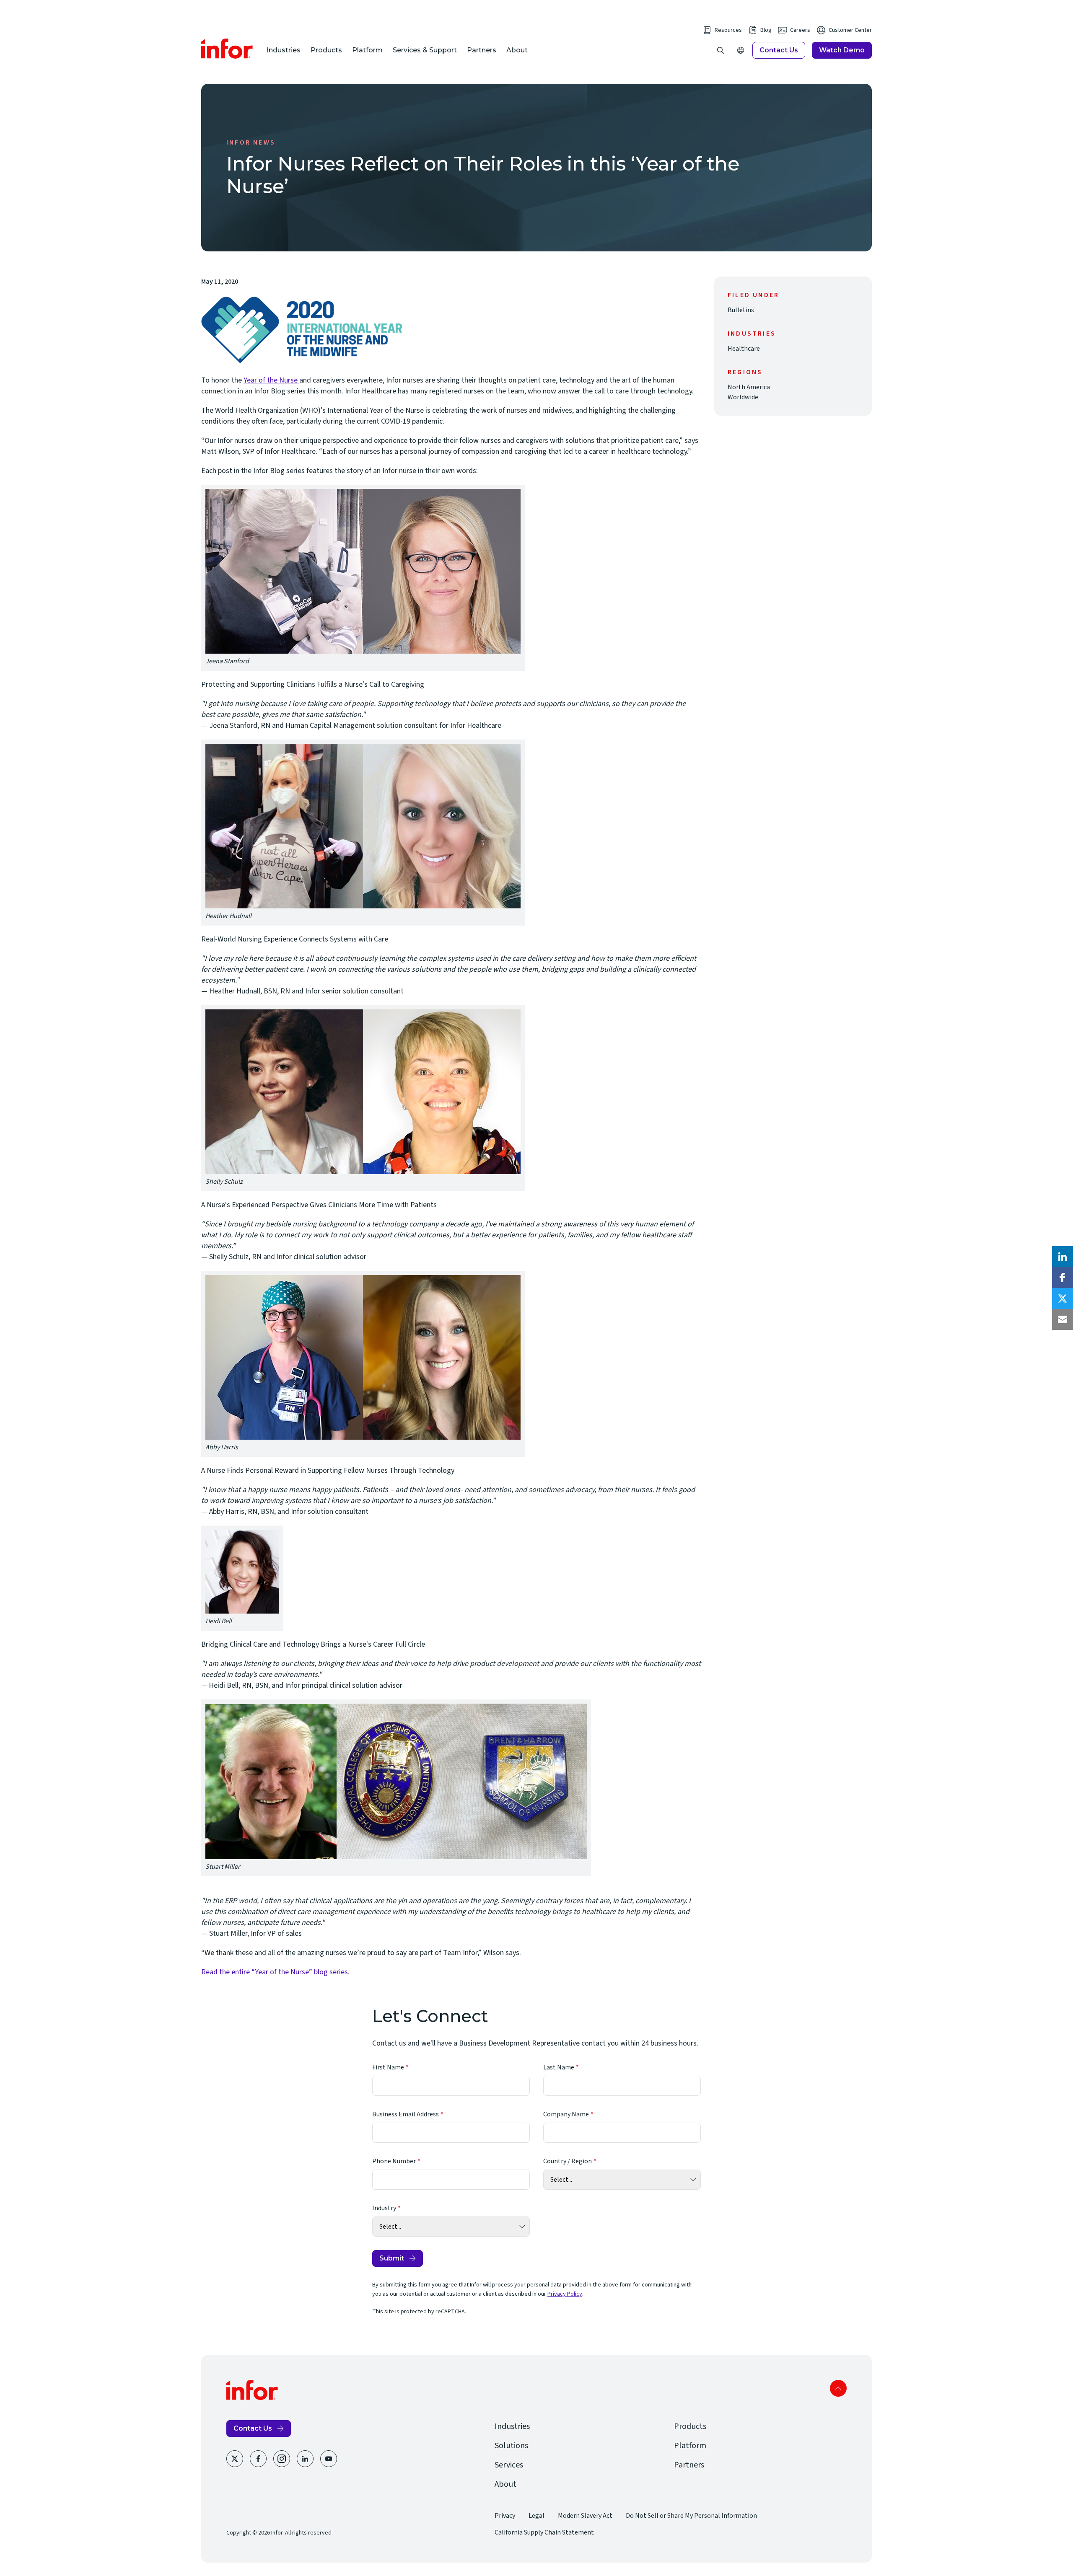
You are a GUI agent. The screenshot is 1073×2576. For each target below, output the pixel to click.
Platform (367, 50)
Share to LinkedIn (1063, 1257)
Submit (392, 2258)
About (517, 50)
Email (1063, 1319)
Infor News (251, 142)
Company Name (566, 2114)
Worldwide (743, 397)
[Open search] (721, 50)
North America (749, 387)
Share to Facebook (1063, 1278)
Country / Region (568, 2161)
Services (509, 2465)
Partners (482, 50)
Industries (284, 50)
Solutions (511, 2446)
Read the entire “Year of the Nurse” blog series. (275, 1972)
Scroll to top (838, 2388)
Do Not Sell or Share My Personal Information (691, 2516)
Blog (766, 30)
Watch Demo (842, 50)
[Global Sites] (741, 50)
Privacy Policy (565, 2294)
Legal (536, 2516)
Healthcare (744, 349)
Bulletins (741, 310)
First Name (388, 2067)
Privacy (505, 2516)
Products (326, 50)
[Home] (227, 49)
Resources (728, 30)
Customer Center (850, 30)
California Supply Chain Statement (544, 2532)
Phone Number (394, 2161)
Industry (384, 2208)
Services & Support (425, 50)
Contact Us (779, 50)
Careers (800, 30)
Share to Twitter (1063, 1298)
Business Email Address (406, 2114)
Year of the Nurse (271, 380)
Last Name (559, 2067)
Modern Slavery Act (585, 2516)
